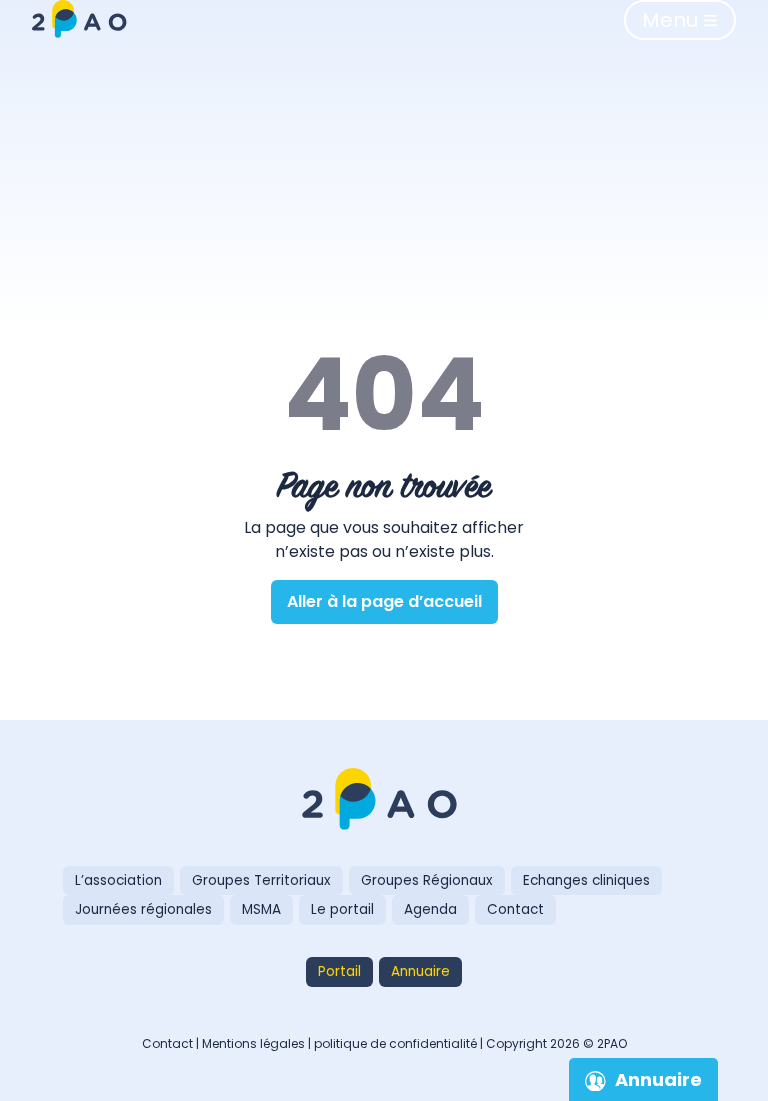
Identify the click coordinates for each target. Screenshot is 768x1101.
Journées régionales (143, 909)
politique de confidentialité (395, 1043)
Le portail (342, 909)
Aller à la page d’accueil (384, 601)
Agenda (430, 909)
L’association (118, 880)
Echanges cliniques (586, 880)
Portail (339, 971)
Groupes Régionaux (427, 880)
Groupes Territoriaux (261, 880)
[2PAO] (384, 801)
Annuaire (420, 971)
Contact (515, 909)
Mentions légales (253, 1043)
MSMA (261, 909)
